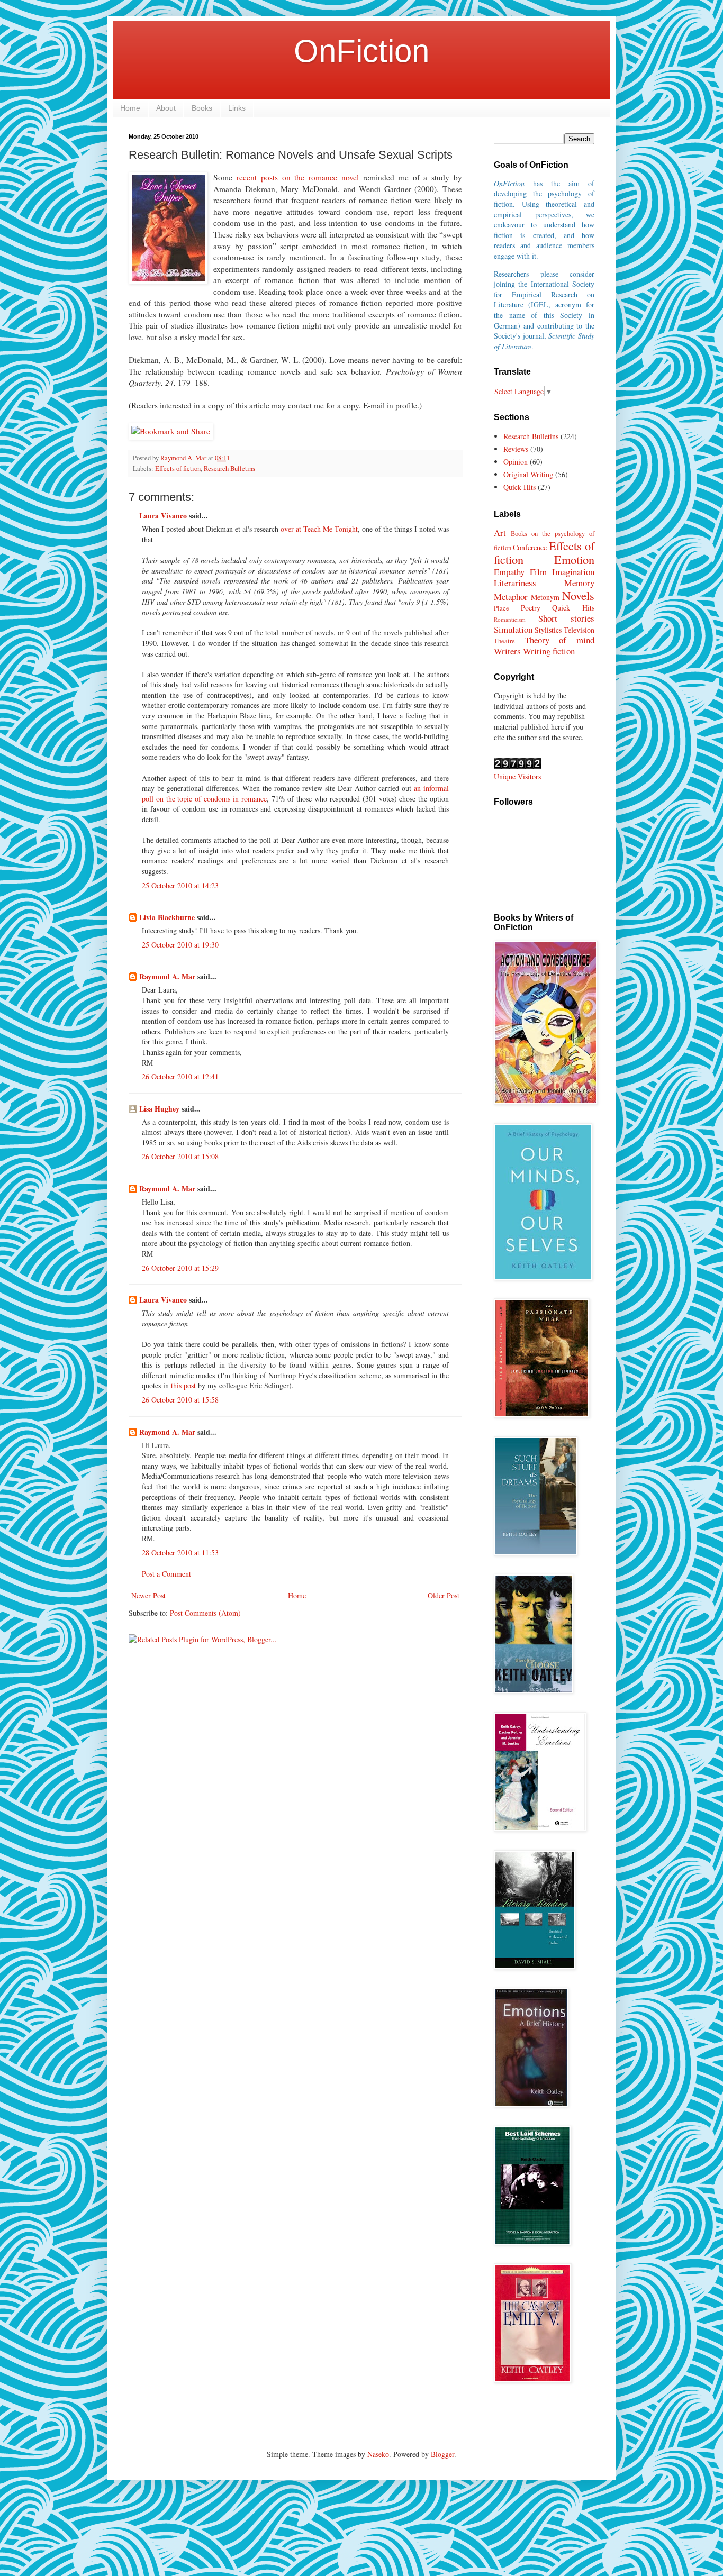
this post (183, 1385)
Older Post (444, 1595)
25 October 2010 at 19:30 (180, 945)
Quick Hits (519, 487)
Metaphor (511, 597)
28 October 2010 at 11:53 (180, 1553)
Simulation (513, 629)
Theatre (504, 641)
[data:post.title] (171, 431)
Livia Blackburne (167, 917)
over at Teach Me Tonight (319, 529)
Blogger (442, 2454)
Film (538, 572)
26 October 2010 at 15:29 (180, 1268)
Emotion (574, 559)
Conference (530, 547)
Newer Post (148, 1595)
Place (501, 608)
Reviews (516, 449)
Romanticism (510, 619)
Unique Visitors (517, 776)
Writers (507, 651)
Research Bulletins (229, 468)
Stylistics (548, 630)
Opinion (516, 462)
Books (202, 108)
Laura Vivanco (163, 516)
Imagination (573, 572)
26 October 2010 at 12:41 (180, 1076)
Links (237, 108)
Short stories (566, 618)
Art (500, 533)
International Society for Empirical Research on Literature (544, 294)
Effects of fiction (178, 468)
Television (579, 630)
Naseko (378, 2454)
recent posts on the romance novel (298, 177)
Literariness (515, 583)
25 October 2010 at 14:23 (180, 885)
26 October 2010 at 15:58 (180, 1400)
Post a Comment (166, 1574)
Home (130, 108)
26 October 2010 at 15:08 (180, 1156)
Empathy (509, 572)
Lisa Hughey (159, 1109)
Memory (579, 583)
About (166, 108)
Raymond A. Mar (167, 976)
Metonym (545, 597)
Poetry (531, 608)
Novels (578, 595)
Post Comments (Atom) (205, 1613)
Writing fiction (549, 651)
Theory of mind (559, 640)
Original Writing (528, 474)
